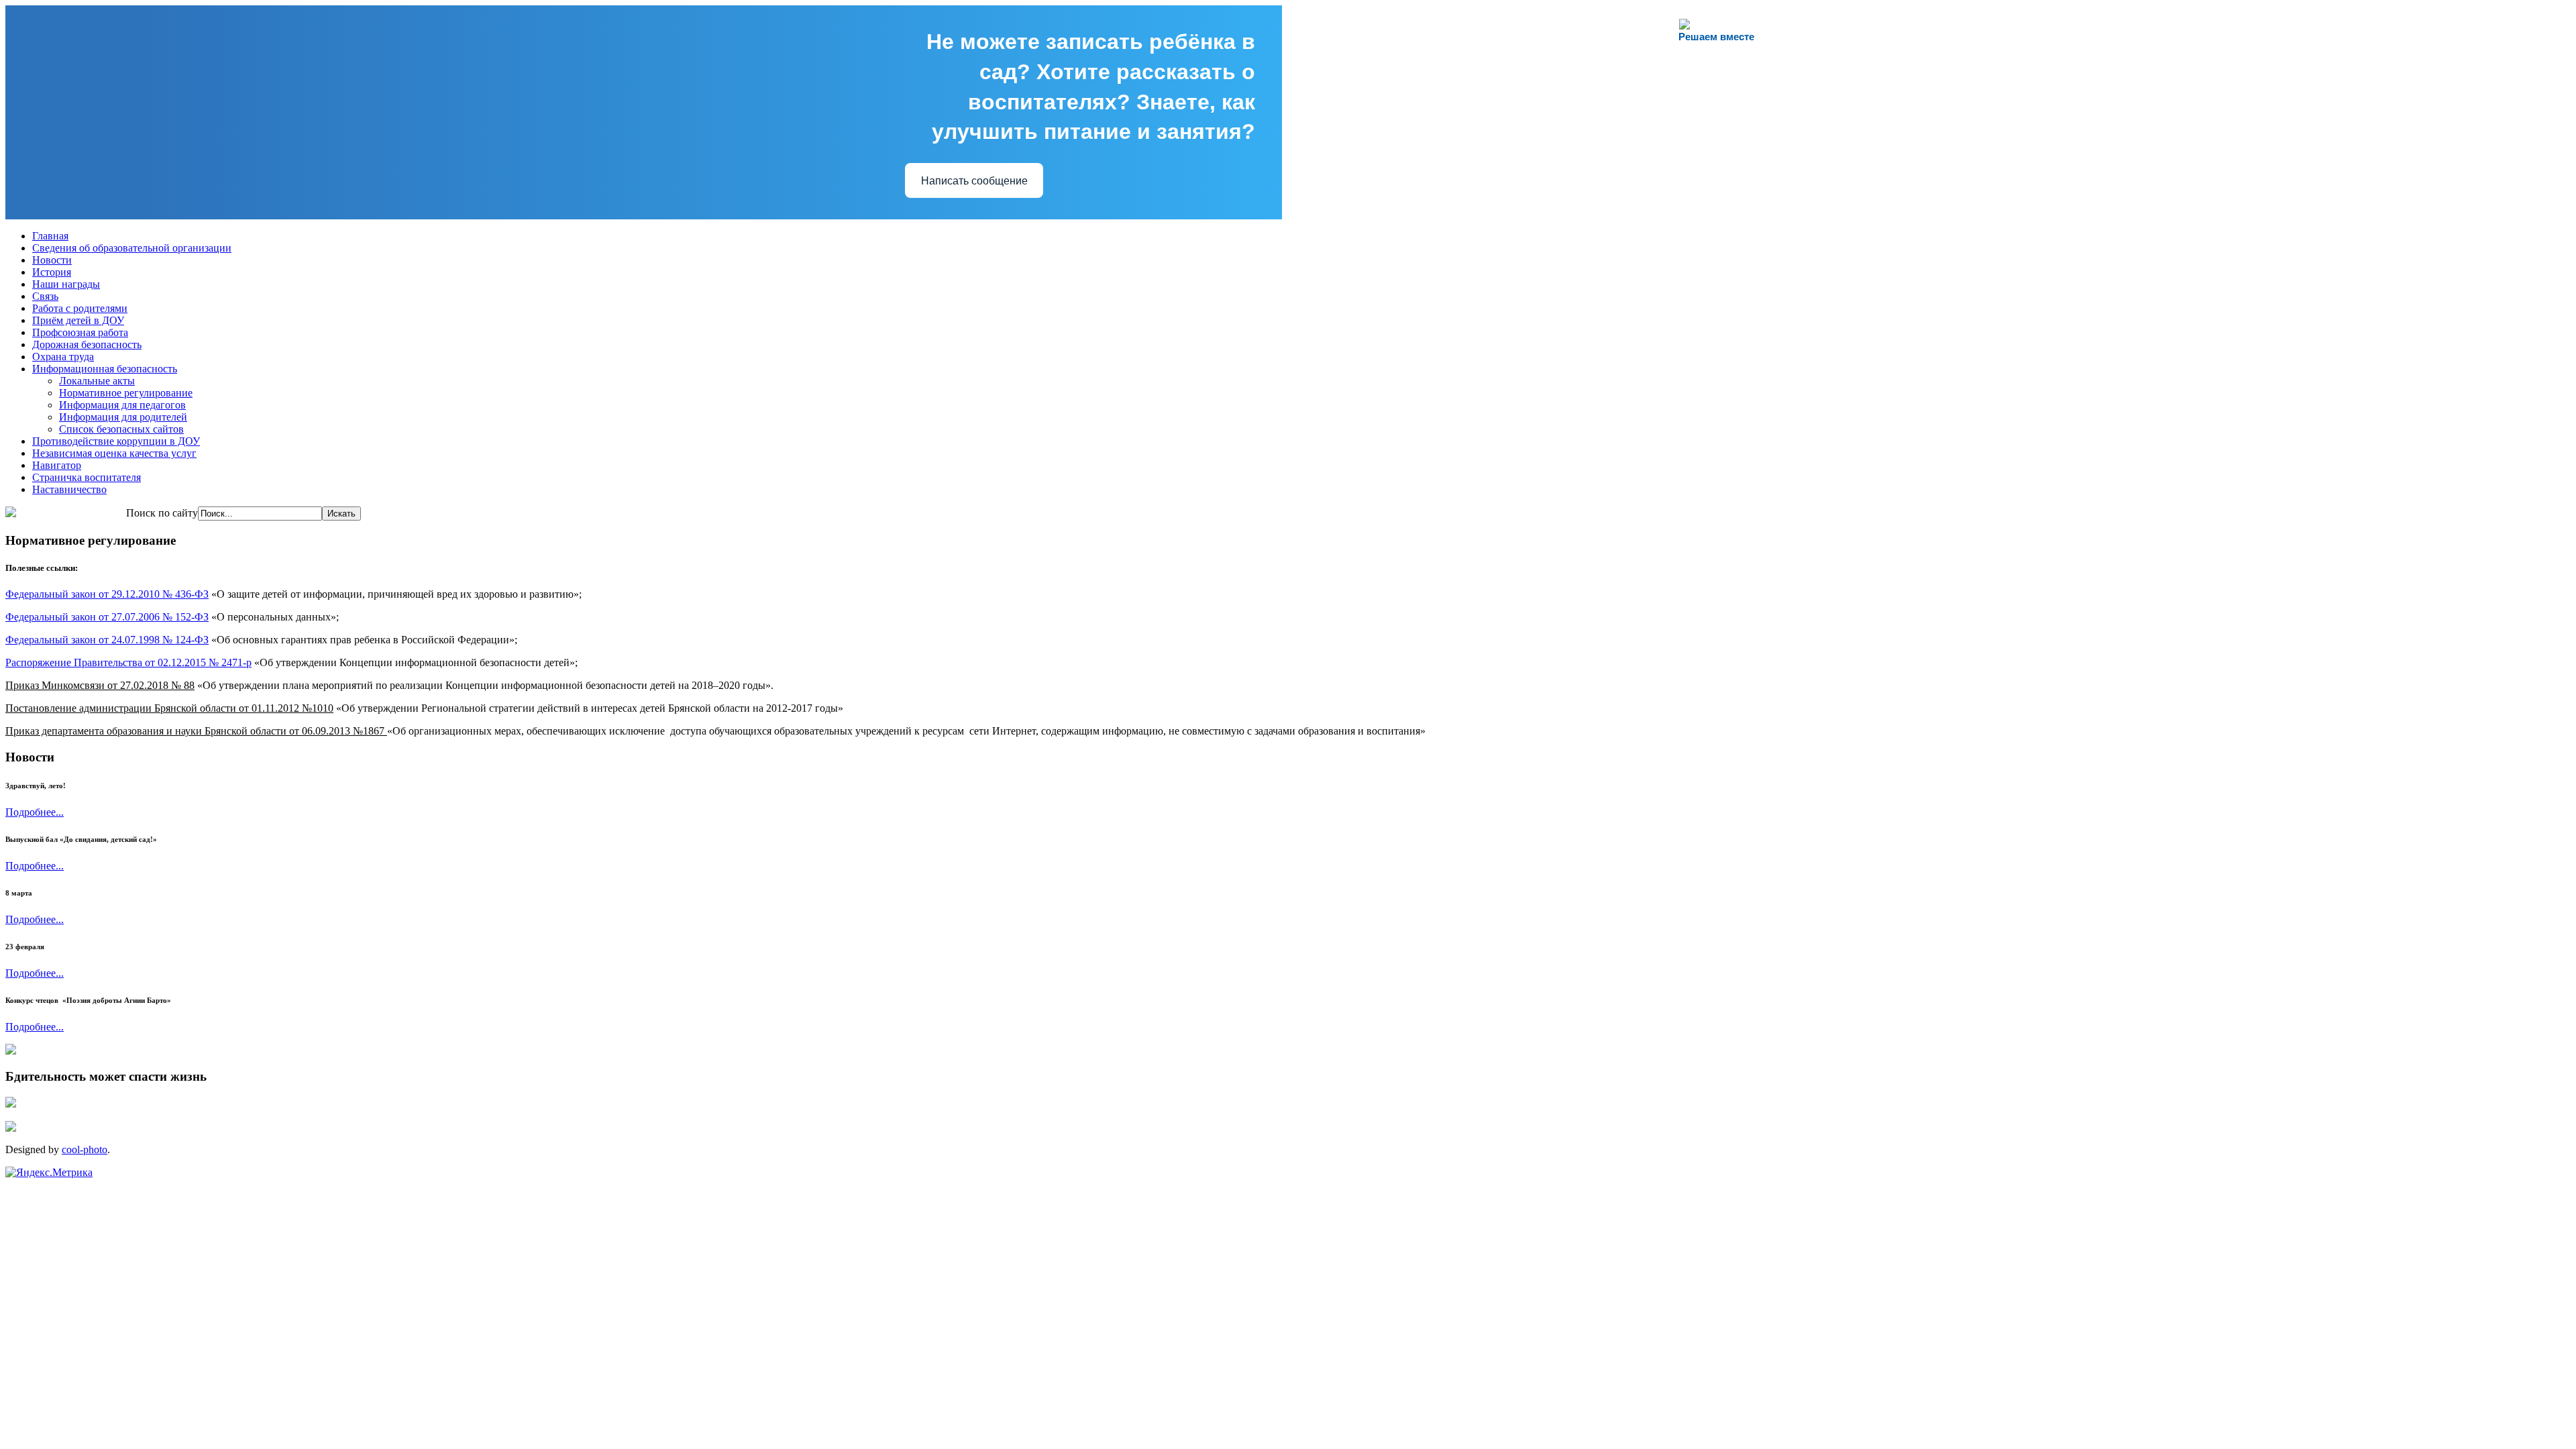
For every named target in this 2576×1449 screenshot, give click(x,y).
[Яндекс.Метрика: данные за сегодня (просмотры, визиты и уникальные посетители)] (49, 1173)
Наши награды (66, 284)
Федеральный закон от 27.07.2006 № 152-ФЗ (107, 617)
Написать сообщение (974, 181)
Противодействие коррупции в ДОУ (116, 441)
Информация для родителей (123, 417)
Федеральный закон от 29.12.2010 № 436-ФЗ (107, 594)
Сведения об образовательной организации (132, 248)
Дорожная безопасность (87, 344)
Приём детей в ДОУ (78, 320)
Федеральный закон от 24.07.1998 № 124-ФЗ (107, 640)
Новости (52, 260)
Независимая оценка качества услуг (114, 453)
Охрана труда (63, 357)
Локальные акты (97, 381)
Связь (45, 296)
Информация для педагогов (122, 405)
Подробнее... (35, 812)
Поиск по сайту (162, 513)
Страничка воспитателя (87, 477)
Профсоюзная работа (80, 332)
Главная (50, 236)
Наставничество (69, 489)
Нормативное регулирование (126, 393)
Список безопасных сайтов (121, 429)
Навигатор (57, 465)
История (52, 272)
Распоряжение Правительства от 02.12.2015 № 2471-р (128, 662)
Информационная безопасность (105, 369)
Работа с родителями (80, 308)
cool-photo (85, 1149)
